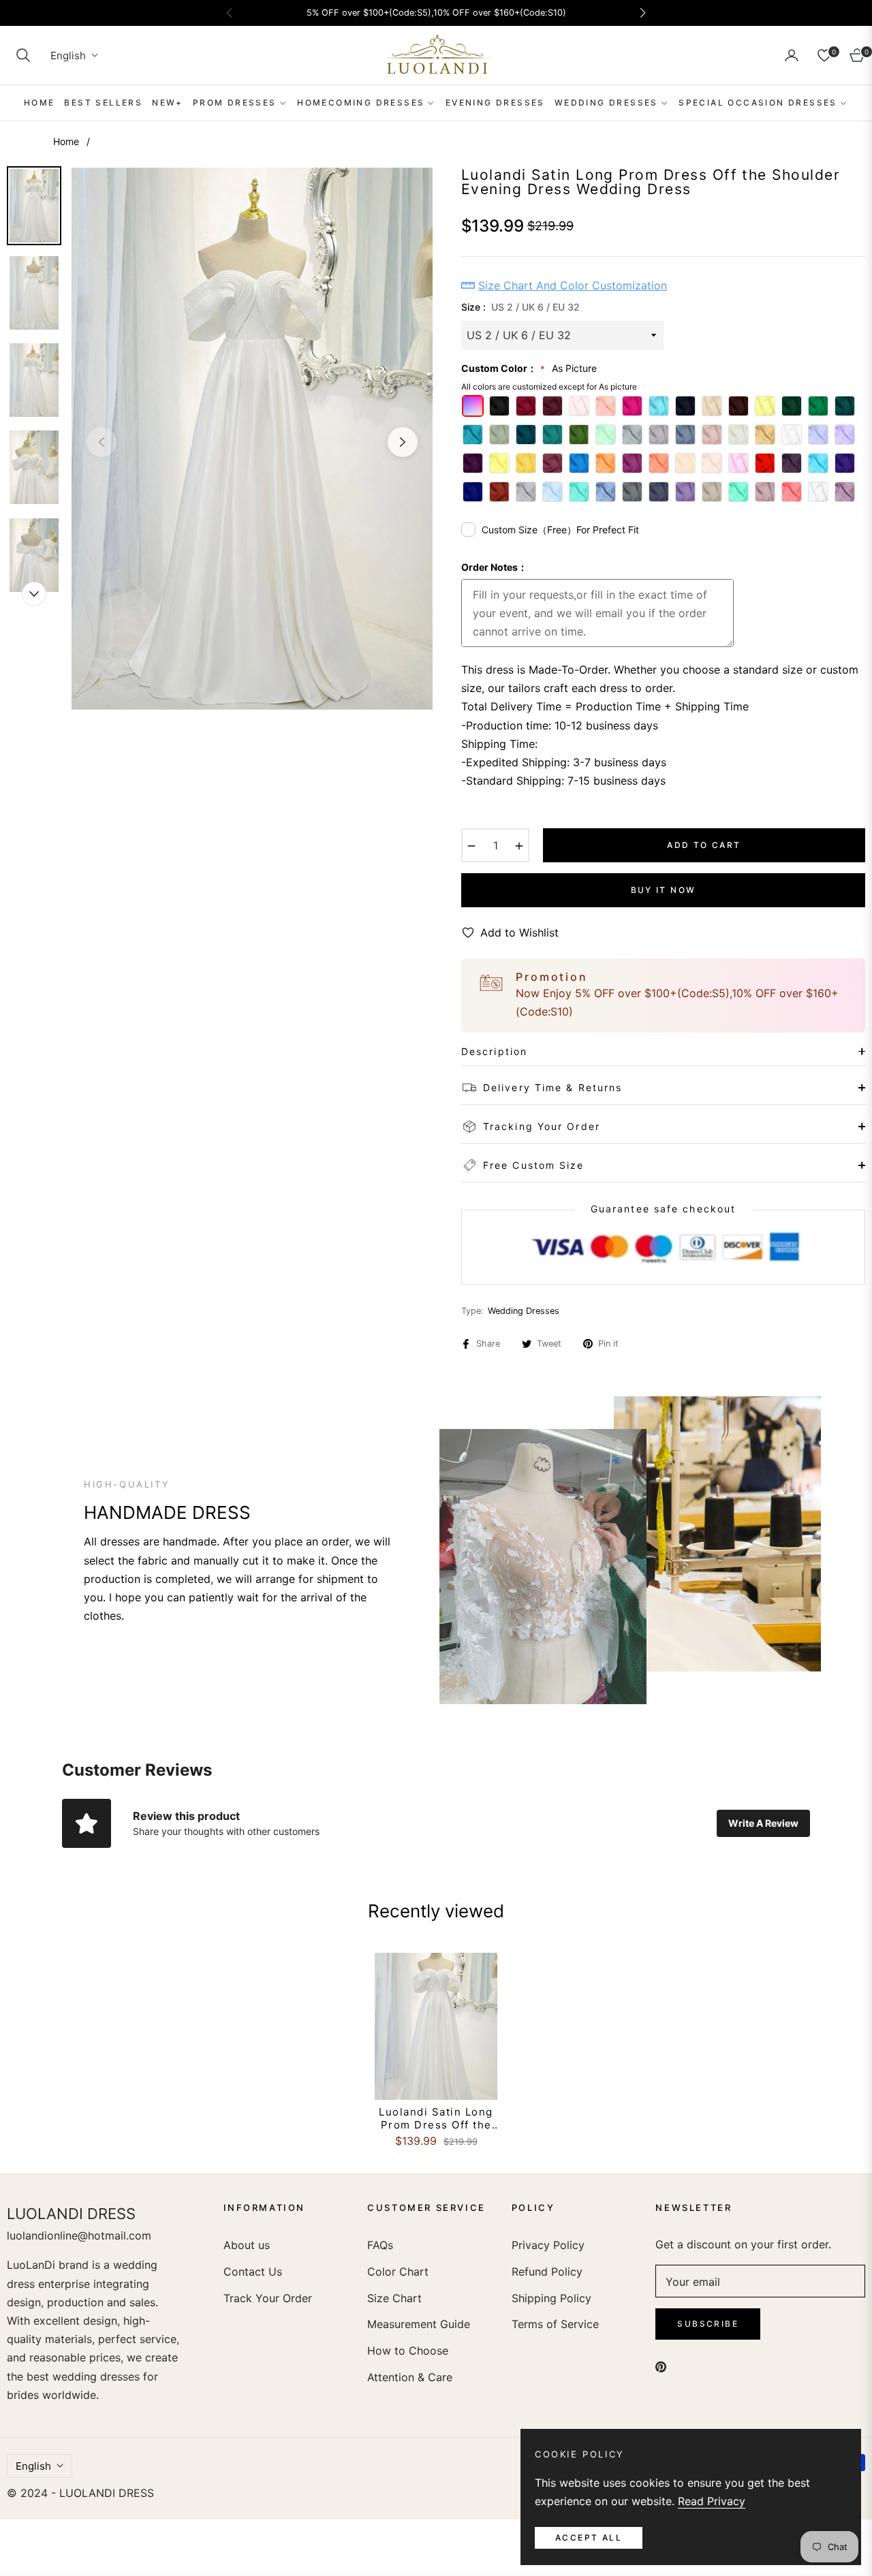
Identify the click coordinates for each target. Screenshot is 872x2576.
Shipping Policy (551, 2298)
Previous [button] (102, 442)
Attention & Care (410, 2377)
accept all (589, 2538)
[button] (23, 55)
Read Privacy (712, 2501)
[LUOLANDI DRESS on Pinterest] (661, 2366)
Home (66, 141)
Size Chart (394, 2298)
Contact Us (253, 2272)
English (68, 56)
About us (247, 2245)
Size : (520, 307)
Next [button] (403, 442)
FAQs (380, 2245)
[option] (252, 439)
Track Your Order (268, 2298)
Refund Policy (547, 2272)
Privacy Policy (548, 2245)
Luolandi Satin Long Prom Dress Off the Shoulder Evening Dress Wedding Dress (436, 2119)
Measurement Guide (419, 2324)
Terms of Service (555, 2324)
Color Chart (398, 2272)
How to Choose (408, 2351)
